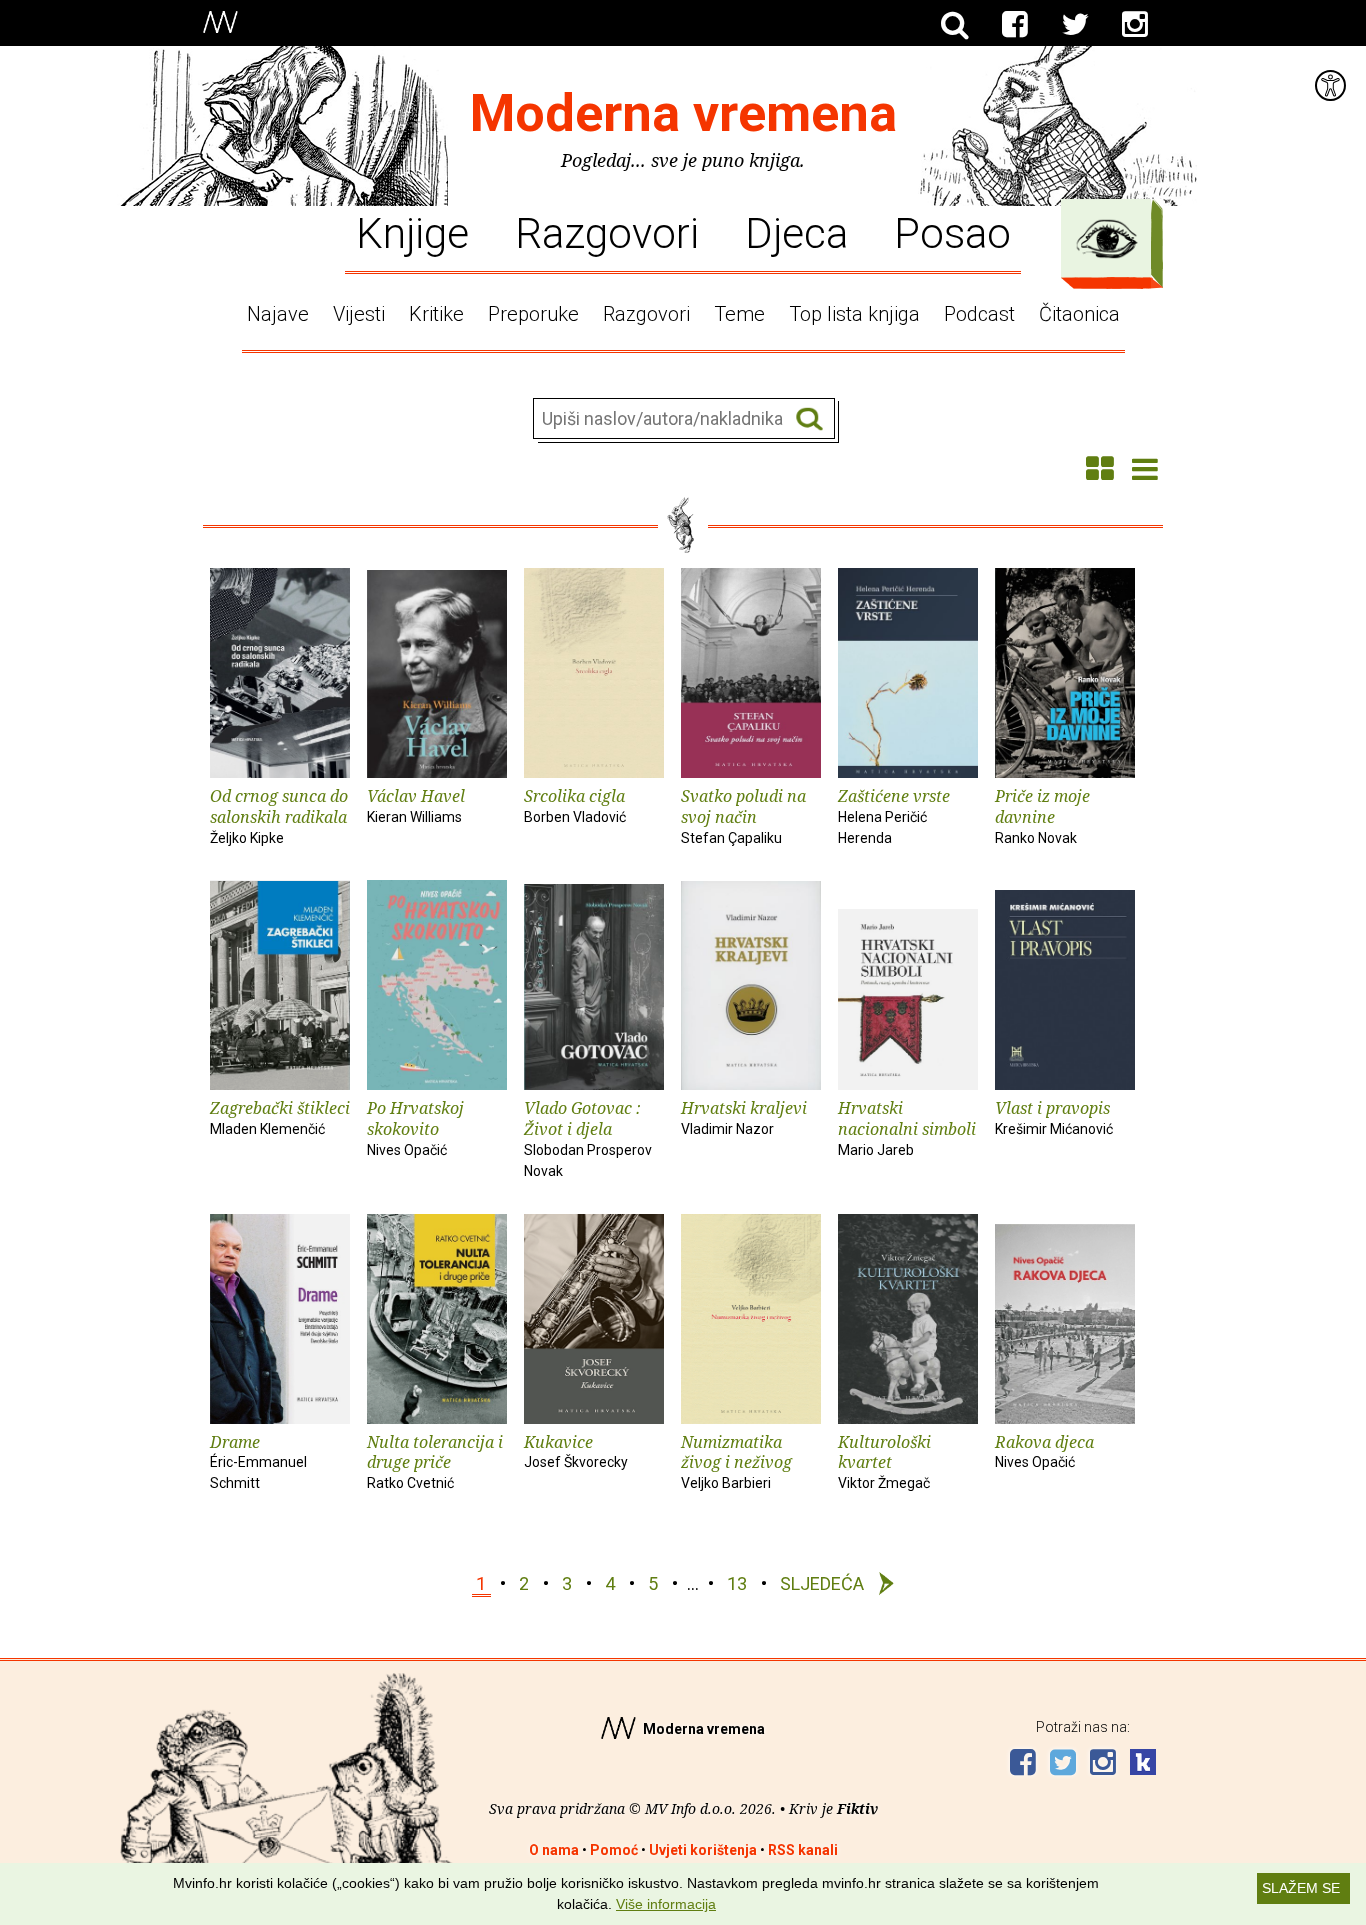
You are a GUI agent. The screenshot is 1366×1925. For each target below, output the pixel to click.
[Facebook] (1015, 25)
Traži (809, 419)
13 (737, 1583)
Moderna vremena (683, 113)
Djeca (796, 232)
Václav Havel (416, 805)
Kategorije (1107, 239)
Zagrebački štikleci (280, 1117)
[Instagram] (1135, 25)
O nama (554, 1850)
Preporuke (533, 314)
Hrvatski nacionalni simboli (907, 1127)
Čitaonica (1079, 314)
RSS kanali (803, 1850)
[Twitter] (1075, 25)
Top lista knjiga (854, 314)
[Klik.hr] (1143, 1764)
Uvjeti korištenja (703, 1850)
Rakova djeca (1044, 1451)
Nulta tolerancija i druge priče (435, 1461)
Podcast (979, 314)
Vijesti (359, 314)
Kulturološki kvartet (884, 1461)
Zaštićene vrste (894, 815)
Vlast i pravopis (1054, 1117)
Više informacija (666, 1904)
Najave (278, 314)
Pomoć (614, 1850)
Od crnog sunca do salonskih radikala (279, 815)
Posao (952, 232)
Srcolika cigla (575, 805)
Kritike (436, 314)
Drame (258, 1461)
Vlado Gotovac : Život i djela (588, 1137)
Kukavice (576, 1451)
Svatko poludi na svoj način (743, 815)
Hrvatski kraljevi (744, 1117)
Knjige (412, 232)
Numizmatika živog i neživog (736, 1461)
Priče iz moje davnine (1042, 815)
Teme (739, 314)
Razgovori (607, 232)
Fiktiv (857, 1808)
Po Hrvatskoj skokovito (415, 1127)
